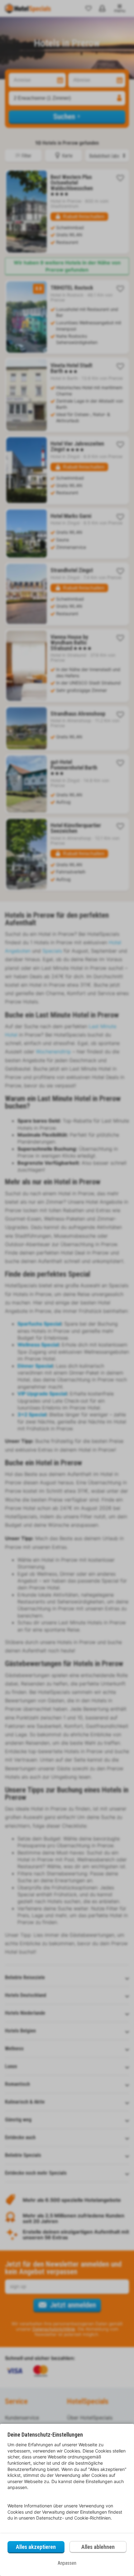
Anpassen (67, 2563)
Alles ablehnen (98, 2547)
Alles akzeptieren (36, 2547)
